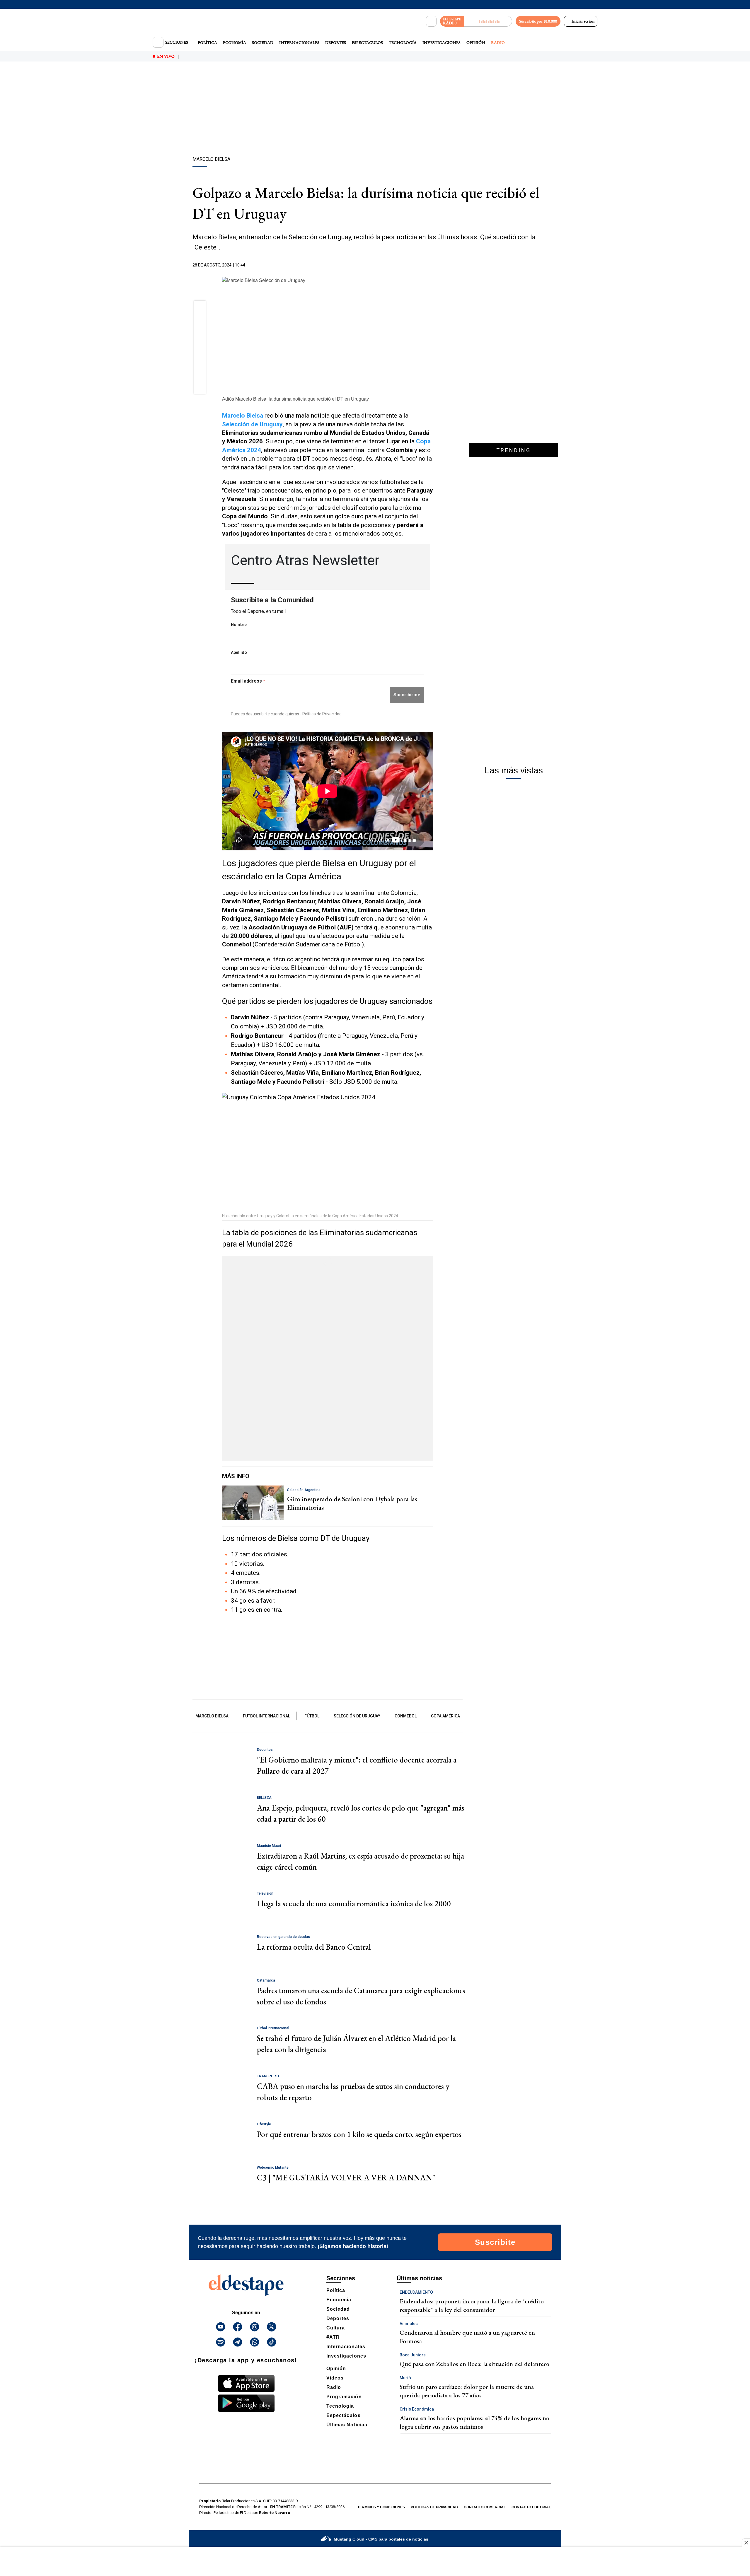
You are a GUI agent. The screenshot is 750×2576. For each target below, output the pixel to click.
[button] (200, 309)
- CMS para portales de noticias (381, 2539)
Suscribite (495, 2242)
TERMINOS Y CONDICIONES (381, 2507)
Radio (498, 42)
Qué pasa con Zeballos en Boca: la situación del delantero (474, 2364)
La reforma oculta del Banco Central (314, 1947)
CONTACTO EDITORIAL (531, 2507)
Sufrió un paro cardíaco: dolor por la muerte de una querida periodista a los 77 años (467, 2391)
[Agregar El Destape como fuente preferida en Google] (432, 265)
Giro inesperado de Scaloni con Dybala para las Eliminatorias (352, 1503)
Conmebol (406, 1716)
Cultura (336, 2328)
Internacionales (299, 42)
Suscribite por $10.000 (538, 21)
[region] (375, 110)
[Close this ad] (746, 2543)
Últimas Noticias (347, 2425)
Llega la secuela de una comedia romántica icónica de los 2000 (354, 1904)
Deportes (336, 42)
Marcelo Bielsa (243, 416)
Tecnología (403, 42)
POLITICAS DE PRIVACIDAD (434, 2507)
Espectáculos (367, 42)
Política (207, 42)
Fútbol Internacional (266, 1716)
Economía (235, 42)
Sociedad (263, 42)
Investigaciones (442, 42)
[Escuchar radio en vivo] (488, 21)
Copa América (445, 1716)
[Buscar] (431, 21)
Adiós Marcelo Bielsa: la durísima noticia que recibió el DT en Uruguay (295, 399)
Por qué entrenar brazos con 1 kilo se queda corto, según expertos (359, 2134)
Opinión (476, 42)
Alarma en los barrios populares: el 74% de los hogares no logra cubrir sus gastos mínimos (474, 2422)
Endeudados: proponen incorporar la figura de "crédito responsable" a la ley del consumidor (472, 2305)
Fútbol (312, 1716)
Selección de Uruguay (357, 1716)
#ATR (333, 2337)
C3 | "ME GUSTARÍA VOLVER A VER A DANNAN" (346, 2178)
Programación (344, 2397)
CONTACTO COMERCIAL (485, 2507)
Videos (335, 2378)
